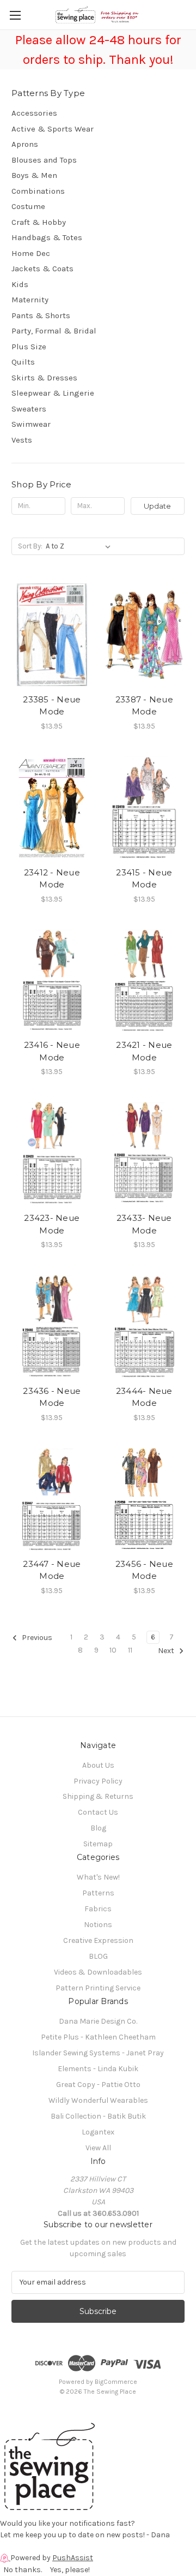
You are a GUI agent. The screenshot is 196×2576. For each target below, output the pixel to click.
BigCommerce (116, 2382)
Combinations (38, 191)
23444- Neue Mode (144, 1397)
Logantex (98, 2132)
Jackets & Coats (42, 269)
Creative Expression (98, 1940)
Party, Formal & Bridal (54, 331)
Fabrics (98, 1909)
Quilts (23, 362)
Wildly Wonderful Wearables (98, 2100)
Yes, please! (70, 2570)
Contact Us (98, 1812)
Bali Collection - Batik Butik (98, 2116)
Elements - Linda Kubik (98, 2069)
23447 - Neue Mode (52, 1570)
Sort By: (30, 546)
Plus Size (29, 347)
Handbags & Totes (47, 237)
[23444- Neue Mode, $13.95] (145, 1326)
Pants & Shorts (41, 315)
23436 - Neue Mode (52, 1397)
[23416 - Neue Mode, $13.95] (52, 981)
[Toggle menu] (15, 15)
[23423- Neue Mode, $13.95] (52, 1153)
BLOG (98, 1956)
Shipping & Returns (98, 1796)
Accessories (34, 113)
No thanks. (23, 2570)
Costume (28, 206)
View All (98, 2148)
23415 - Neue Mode (144, 879)
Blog (98, 1828)
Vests (22, 440)
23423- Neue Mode (52, 1224)
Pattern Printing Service (98, 1988)
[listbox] (80, 546)
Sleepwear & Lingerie (53, 393)
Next (167, 1651)
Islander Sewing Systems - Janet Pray (98, 2053)
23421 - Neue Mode (144, 1051)
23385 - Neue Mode (52, 706)
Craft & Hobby (39, 222)
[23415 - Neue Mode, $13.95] (145, 808)
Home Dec (31, 253)
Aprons (25, 144)
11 (130, 1650)
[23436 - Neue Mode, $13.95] (52, 1326)
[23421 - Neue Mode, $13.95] (145, 981)
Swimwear (31, 424)
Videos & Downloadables (98, 1972)
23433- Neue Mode (144, 1224)
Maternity (30, 300)
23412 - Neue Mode (52, 879)
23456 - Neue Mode (144, 1570)
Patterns (98, 1893)
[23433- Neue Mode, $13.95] (145, 1153)
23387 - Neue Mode (144, 706)
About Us (98, 1765)
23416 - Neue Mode (52, 1051)
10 (113, 1650)
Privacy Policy (98, 1781)
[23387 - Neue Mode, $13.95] (145, 635)
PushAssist (73, 2558)
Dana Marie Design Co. (98, 2021)
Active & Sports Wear (53, 129)
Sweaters (29, 409)
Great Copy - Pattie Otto (98, 2085)
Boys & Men (34, 175)
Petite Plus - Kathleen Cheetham (98, 2037)
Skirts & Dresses (44, 378)
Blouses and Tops (44, 160)
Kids (20, 284)
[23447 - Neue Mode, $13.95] (52, 1499)
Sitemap (98, 1844)
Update (157, 506)
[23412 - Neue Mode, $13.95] (52, 808)
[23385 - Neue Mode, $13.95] (52, 635)
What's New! (98, 1877)
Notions (98, 1925)
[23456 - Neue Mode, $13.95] (145, 1499)
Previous (36, 1638)
